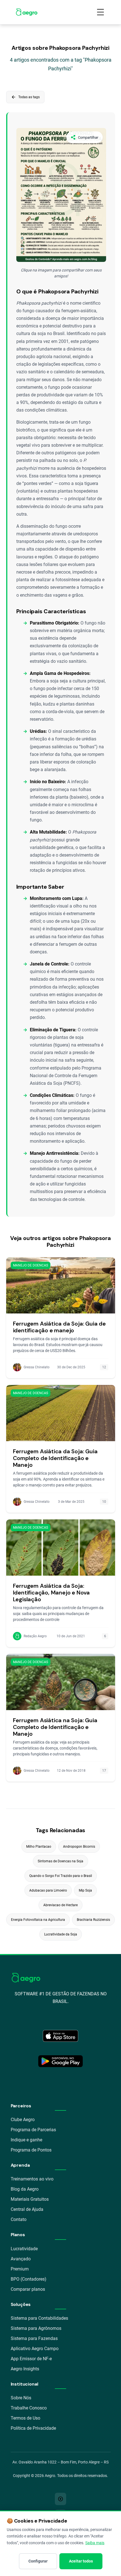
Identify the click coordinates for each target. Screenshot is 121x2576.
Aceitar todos (81, 2561)
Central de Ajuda (27, 2209)
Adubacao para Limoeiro (48, 1890)
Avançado (21, 2259)
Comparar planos (28, 2289)
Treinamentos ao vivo (32, 2179)
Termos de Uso (25, 2418)
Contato (19, 2219)
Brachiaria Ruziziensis (93, 1920)
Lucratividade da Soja (61, 1934)
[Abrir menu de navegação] (100, 12)
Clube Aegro (23, 2120)
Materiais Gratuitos (30, 2199)
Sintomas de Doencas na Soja (60, 1861)
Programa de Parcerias (33, 2130)
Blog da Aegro (25, 2189)
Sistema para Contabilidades (39, 2318)
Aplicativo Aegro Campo (35, 2349)
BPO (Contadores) (29, 2279)
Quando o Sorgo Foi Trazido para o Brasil (61, 1876)
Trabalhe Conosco (29, 2408)
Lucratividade (24, 2249)
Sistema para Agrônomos (36, 2328)
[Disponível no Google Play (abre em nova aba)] (60, 2061)
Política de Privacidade (33, 2428)
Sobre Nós (21, 2398)
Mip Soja (85, 1890)
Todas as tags (25, 97)
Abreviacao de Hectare (60, 1905)
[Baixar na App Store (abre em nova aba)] (60, 2036)
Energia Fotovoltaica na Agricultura (38, 1920)
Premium (20, 2269)
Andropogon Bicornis (79, 1847)
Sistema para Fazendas (34, 2338)
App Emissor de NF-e (31, 2359)
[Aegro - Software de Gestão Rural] (27, 12)
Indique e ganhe (26, 2140)
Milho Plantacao (39, 1847)
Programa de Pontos (31, 2150)
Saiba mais (95, 2543)
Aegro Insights (25, 2369)
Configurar (38, 2561)
